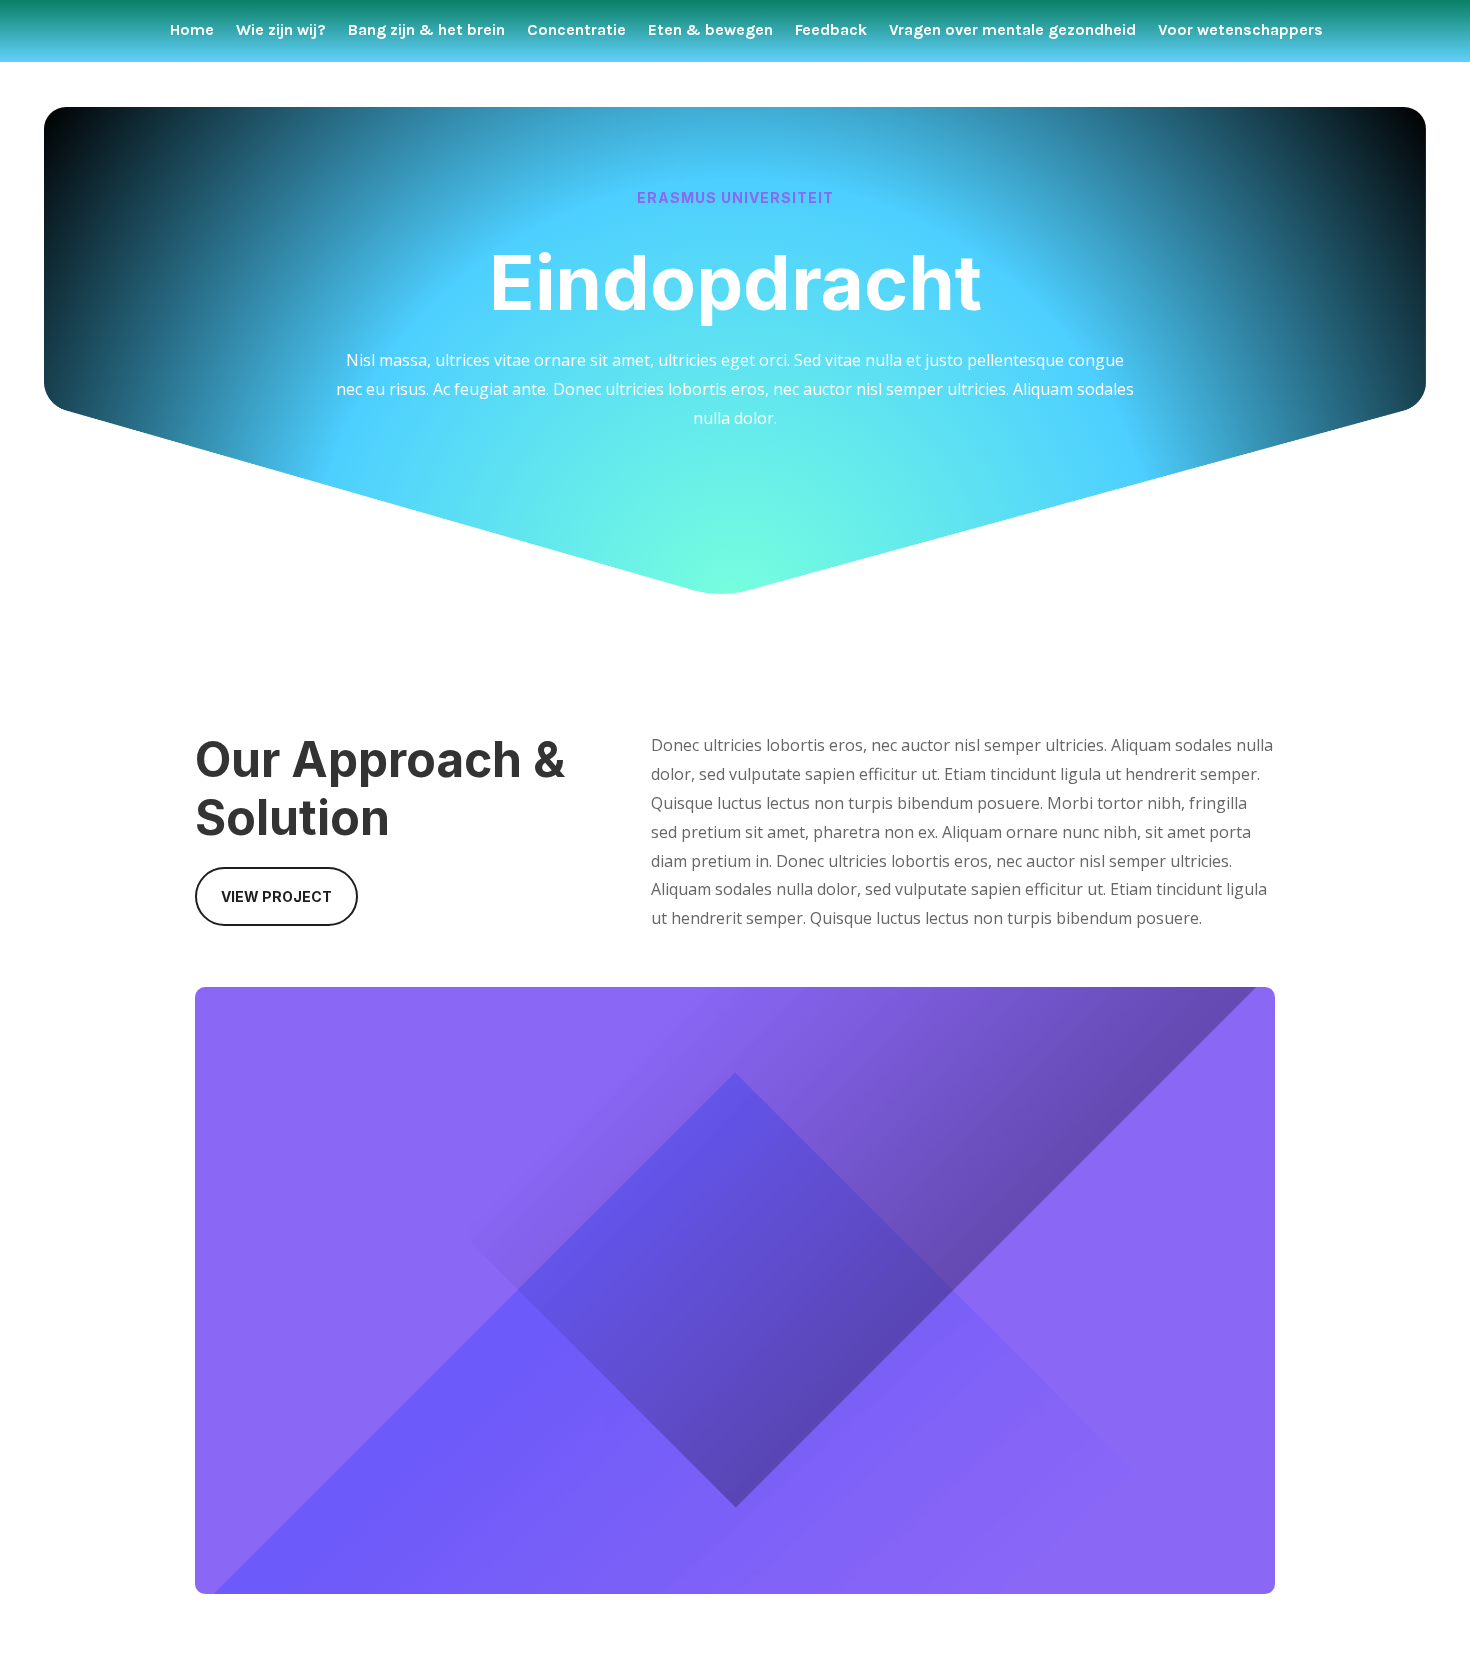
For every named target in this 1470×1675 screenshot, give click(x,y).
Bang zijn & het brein (426, 31)
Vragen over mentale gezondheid (1012, 31)
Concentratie (576, 31)
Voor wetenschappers (1240, 31)
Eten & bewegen (710, 31)
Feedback (831, 31)
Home (192, 31)
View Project (276, 896)
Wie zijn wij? (281, 31)
